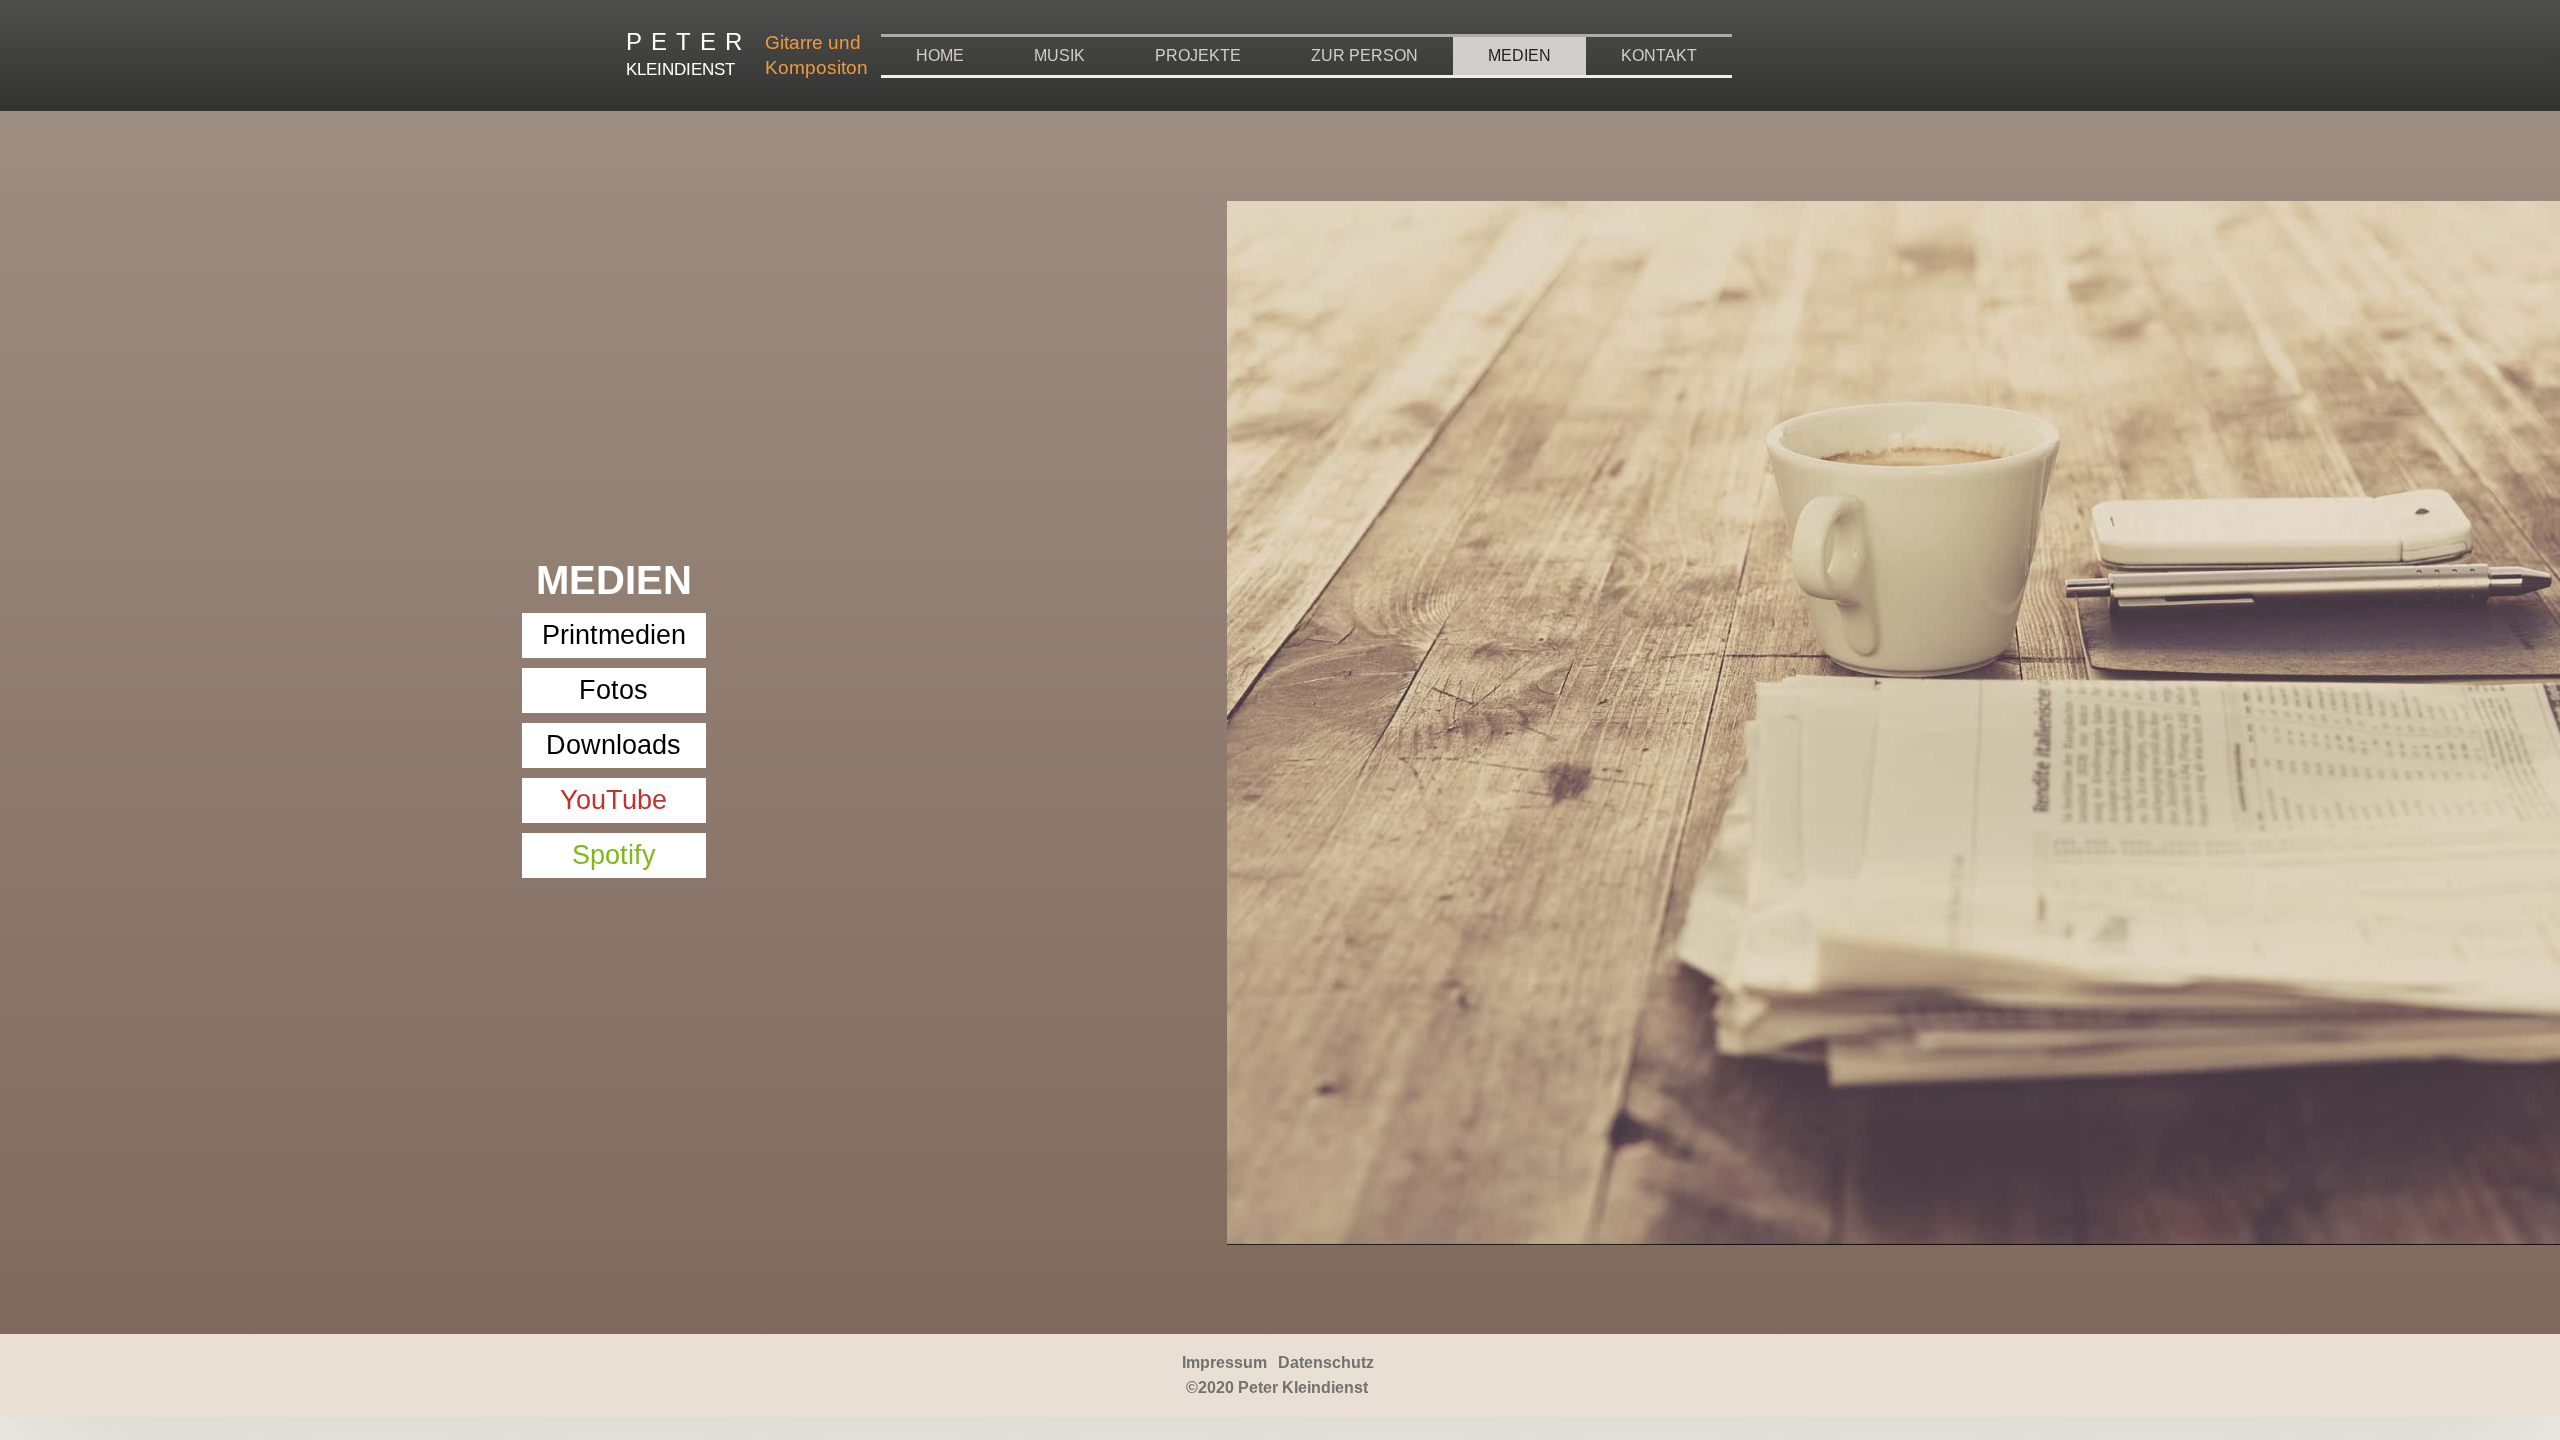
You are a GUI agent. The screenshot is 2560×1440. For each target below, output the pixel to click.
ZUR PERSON (1364, 55)
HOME (940, 55)
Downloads (613, 745)
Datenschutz (1326, 1362)
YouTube (613, 800)
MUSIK (1059, 55)
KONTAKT (1659, 55)
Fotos (613, 690)
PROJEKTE (1198, 55)
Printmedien (614, 635)
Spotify (614, 855)
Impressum (1224, 1362)
